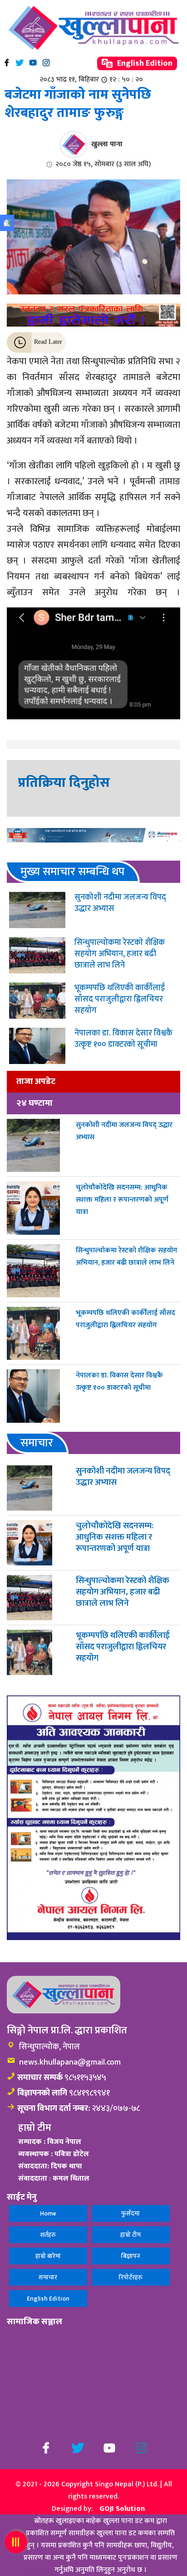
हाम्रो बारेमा (48, 2256)
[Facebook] (7, 63)
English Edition (144, 63)
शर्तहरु (48, 2235)
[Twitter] (20, 63)
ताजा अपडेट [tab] (36, 1081)
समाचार (48, 2277)
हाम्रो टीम (130, 2235)
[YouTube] (33, 63)
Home (48, 2213)
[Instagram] (46, 63)
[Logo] (93, 28)
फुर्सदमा (130, 2213)
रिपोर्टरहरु (131, 2277)
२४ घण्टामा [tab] (34, 1103)
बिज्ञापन (131, 2256)
